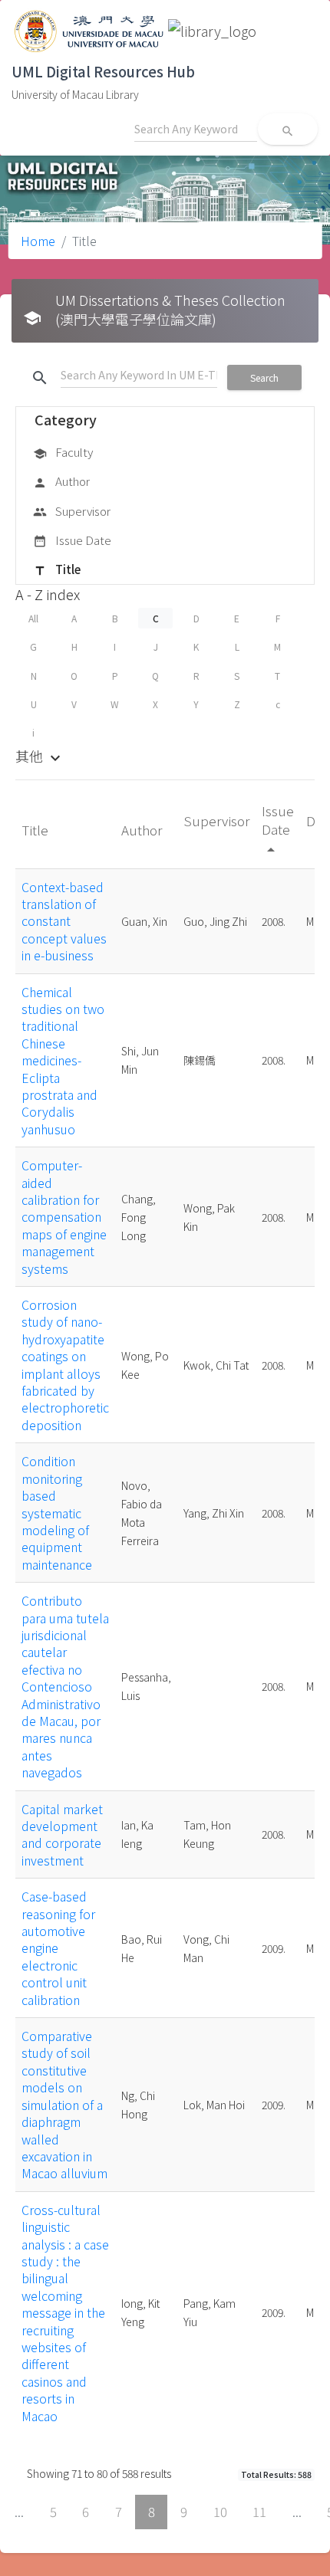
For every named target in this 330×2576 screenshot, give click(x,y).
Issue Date (72, 540)
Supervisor (72, 511)
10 (220, 2512)
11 (259, 2512)
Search (264, 377)
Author (61, 481)
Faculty (63, 452)
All (33, 618)
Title (57, 569)
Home (38, 241)
